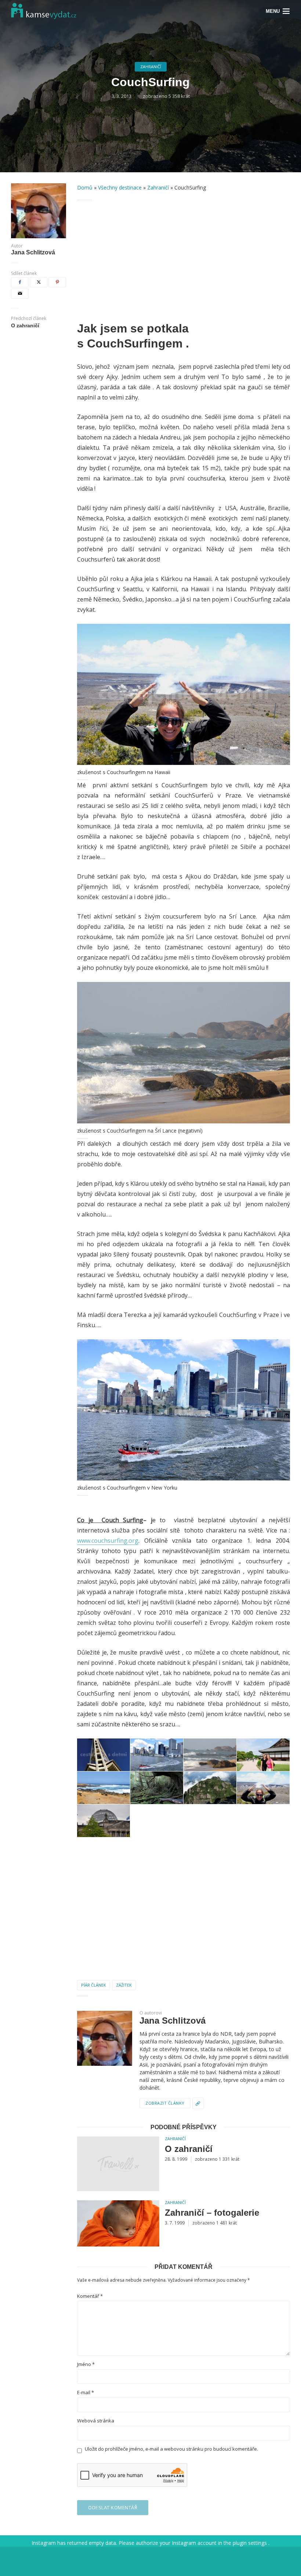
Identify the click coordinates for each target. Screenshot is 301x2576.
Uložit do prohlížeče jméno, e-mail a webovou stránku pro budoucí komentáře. (171, 2449)
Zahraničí (151, 67)
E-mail (86, 2393)
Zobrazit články (165, 2103)
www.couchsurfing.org (108, 1541)
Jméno (86, 2364)
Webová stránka (96, 2421)
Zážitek (124, 1985)
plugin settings (251, 2543)
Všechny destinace (120, 187)
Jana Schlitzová (33, 253)
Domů (85, 187)
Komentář (90, 2296)
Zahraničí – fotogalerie (212, 2213)
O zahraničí (189, 2149)
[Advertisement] (184, 261)
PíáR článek (94, 1985)
